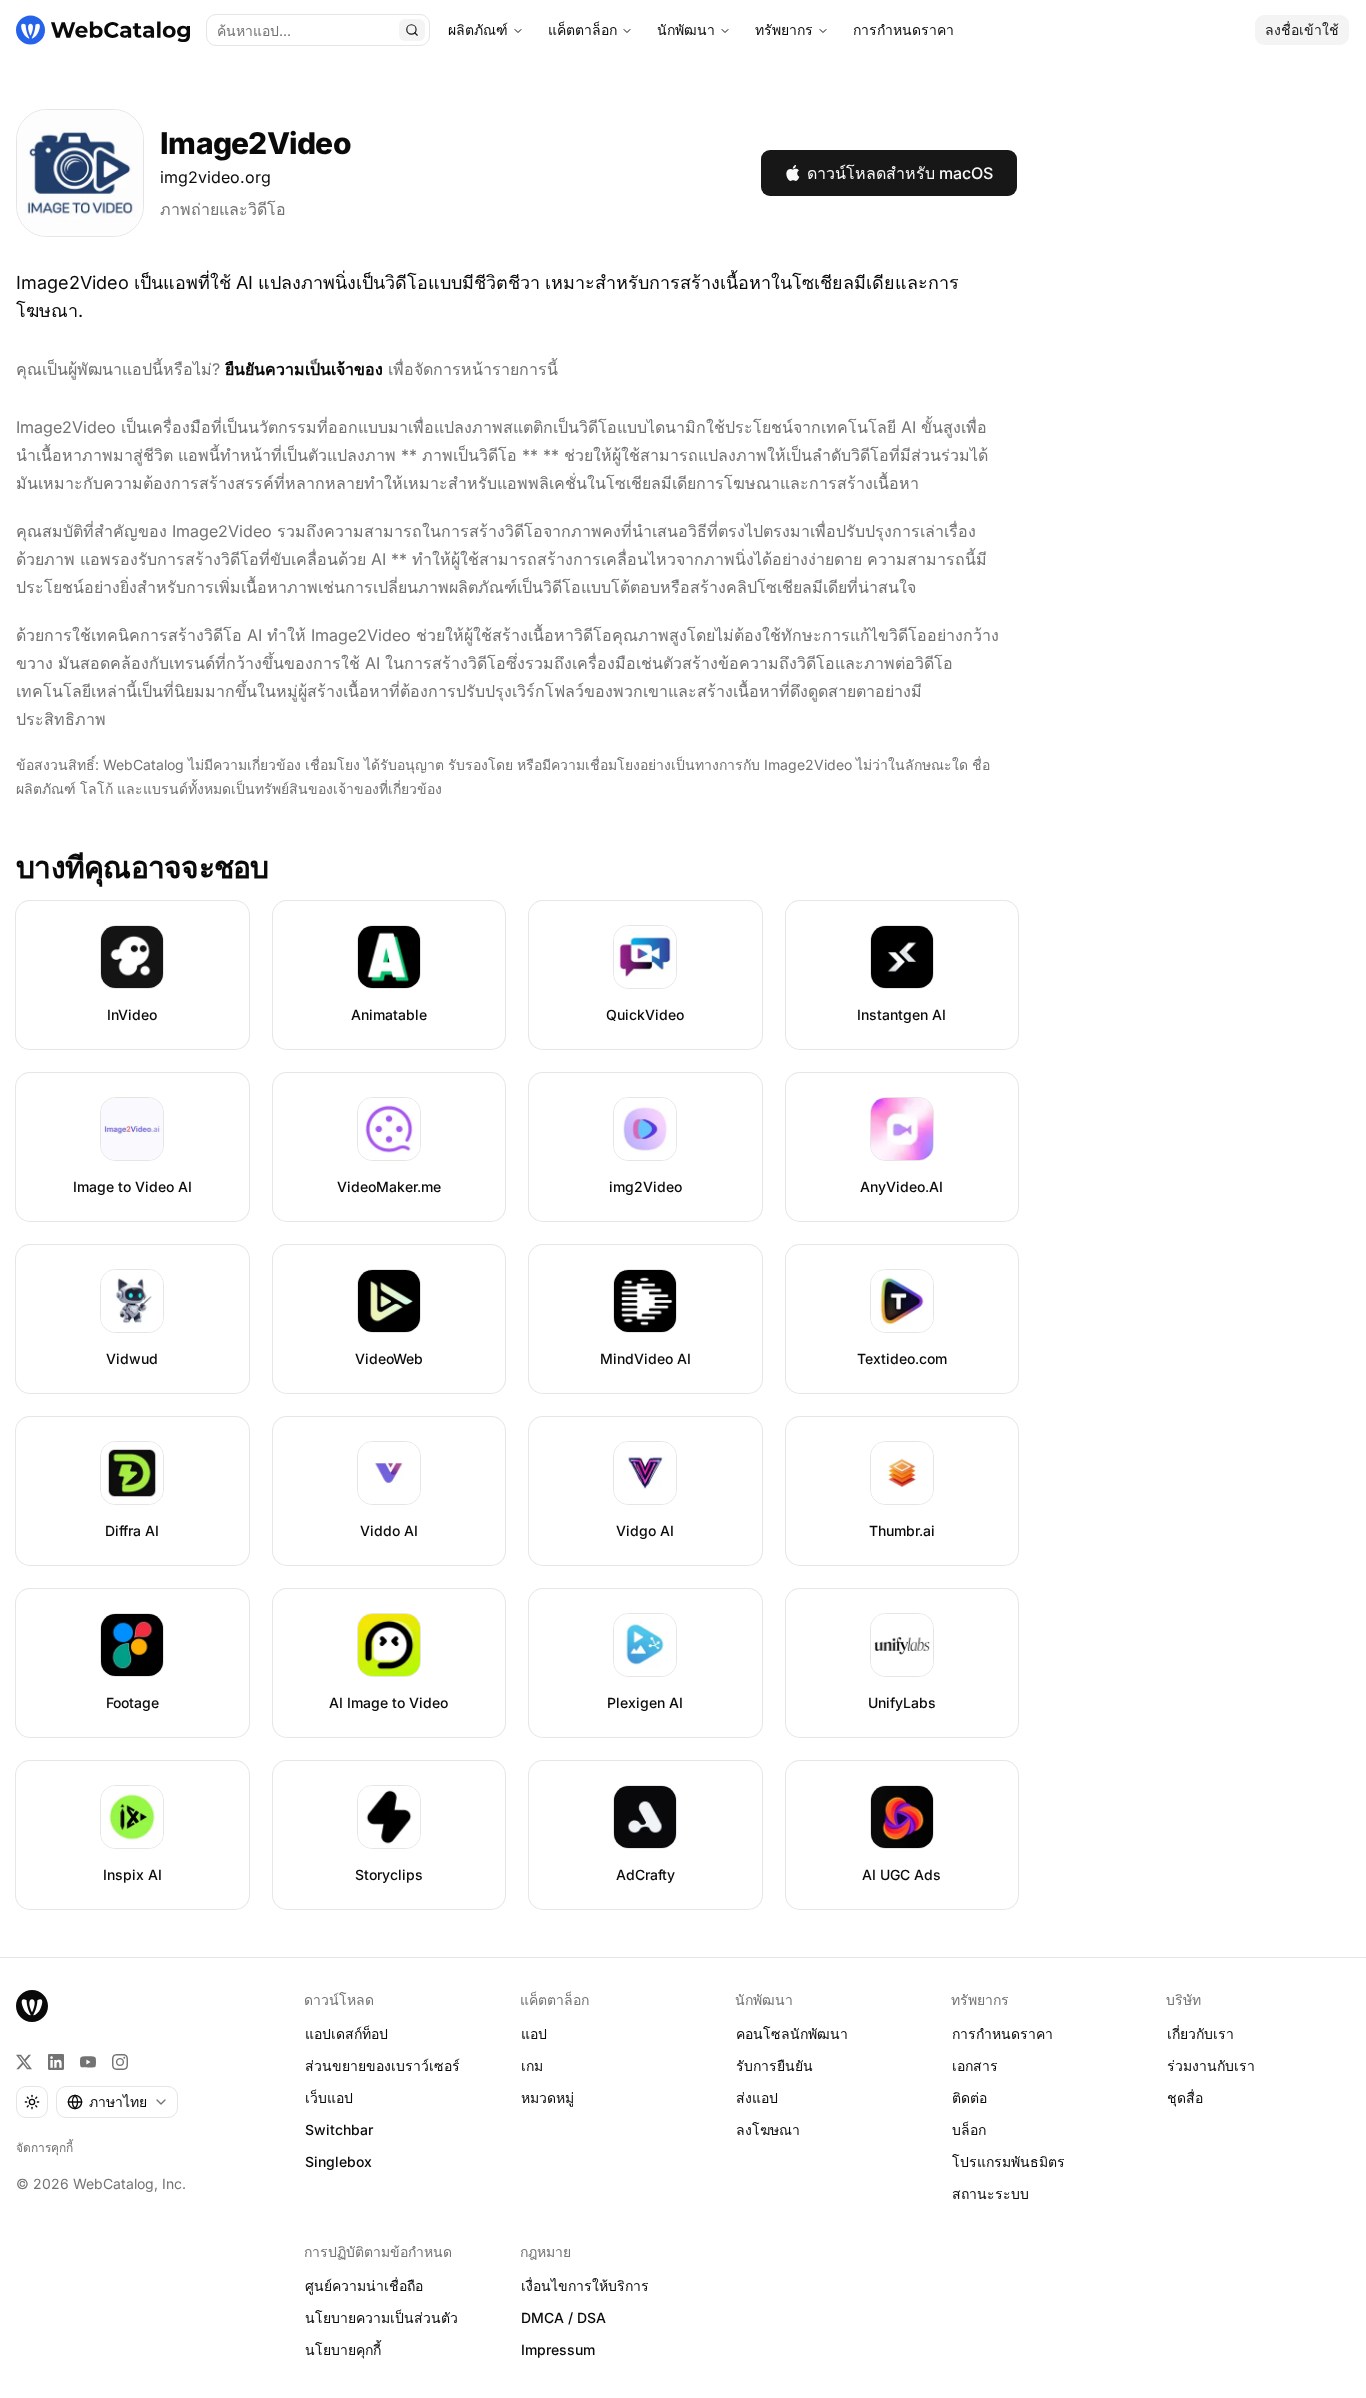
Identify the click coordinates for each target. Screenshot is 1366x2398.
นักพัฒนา (686, 29)
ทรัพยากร (784, 29)
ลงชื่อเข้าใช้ (1302, 29)
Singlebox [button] (338, 2161)
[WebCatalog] (32, 2006)
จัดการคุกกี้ (44, 2147)
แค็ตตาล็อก (582, 29)
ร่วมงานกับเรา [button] (1211, 2065)
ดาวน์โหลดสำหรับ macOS (900, 173)
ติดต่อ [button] (969, 2097)
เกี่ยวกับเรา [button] (1200, 2033)
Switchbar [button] (339, 2129)
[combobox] (117, 2102)
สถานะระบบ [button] (990, 2193)
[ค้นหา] (412, 30)
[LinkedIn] (56, 2062)
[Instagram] (120, 2062)
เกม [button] (532, 2065)
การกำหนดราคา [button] (1002, 2033)
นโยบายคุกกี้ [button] (343, 2349)
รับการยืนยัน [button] (774, 2065)
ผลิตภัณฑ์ (478, 29)
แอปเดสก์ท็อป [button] (346, 2033)
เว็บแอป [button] (329, 2097)
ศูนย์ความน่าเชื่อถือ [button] (364, 2285)
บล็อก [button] (969, 2129)
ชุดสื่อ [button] (1185, 2097)
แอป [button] (534, 2033)
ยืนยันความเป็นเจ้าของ (304, 369)
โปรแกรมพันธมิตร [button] (1008, 2161)
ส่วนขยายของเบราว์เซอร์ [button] (382, 2065)
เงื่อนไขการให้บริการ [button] (585, 2285)
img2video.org (215, 177)
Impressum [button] (558, 2349)
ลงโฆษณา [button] (768, 2129)
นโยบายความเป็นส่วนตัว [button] (381, 2317)
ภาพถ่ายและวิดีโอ (223, 209)
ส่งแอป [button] (757, 2097)
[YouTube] (88, 2062)
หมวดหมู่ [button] (547, 2097)
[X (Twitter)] (24, 2062)
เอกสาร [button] (975, 2065)
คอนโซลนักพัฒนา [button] (792, 2033)
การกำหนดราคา (903, 29)
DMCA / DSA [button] (563, 2317)
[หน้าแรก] (103, 30)
